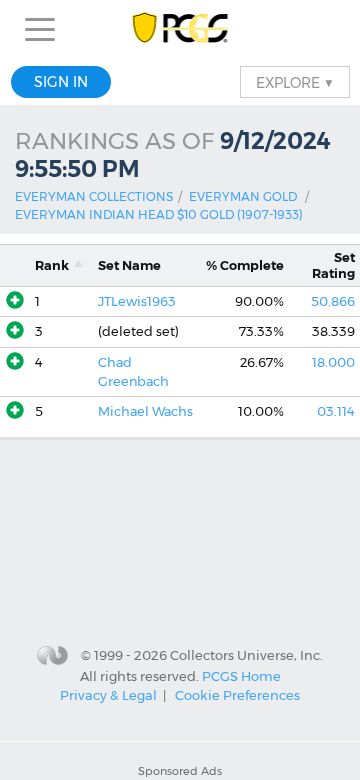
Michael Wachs (145, 411)
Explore (295, 82)
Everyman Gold (243, 196)
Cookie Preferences (237, 695)
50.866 (333, 301)
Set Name (129, 265)
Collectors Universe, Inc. (246, 655)
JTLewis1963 (137, 301)
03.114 (336, 411)
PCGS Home (241, 675)
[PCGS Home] (180, 29)
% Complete (245, 265)
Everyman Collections (94, 196)
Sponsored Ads (180, 771)
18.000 (333, 362)
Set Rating (333, 265)
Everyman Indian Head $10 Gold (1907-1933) (159, 214)
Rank (52, 265)
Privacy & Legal (108, 695)
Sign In (61, 82)
